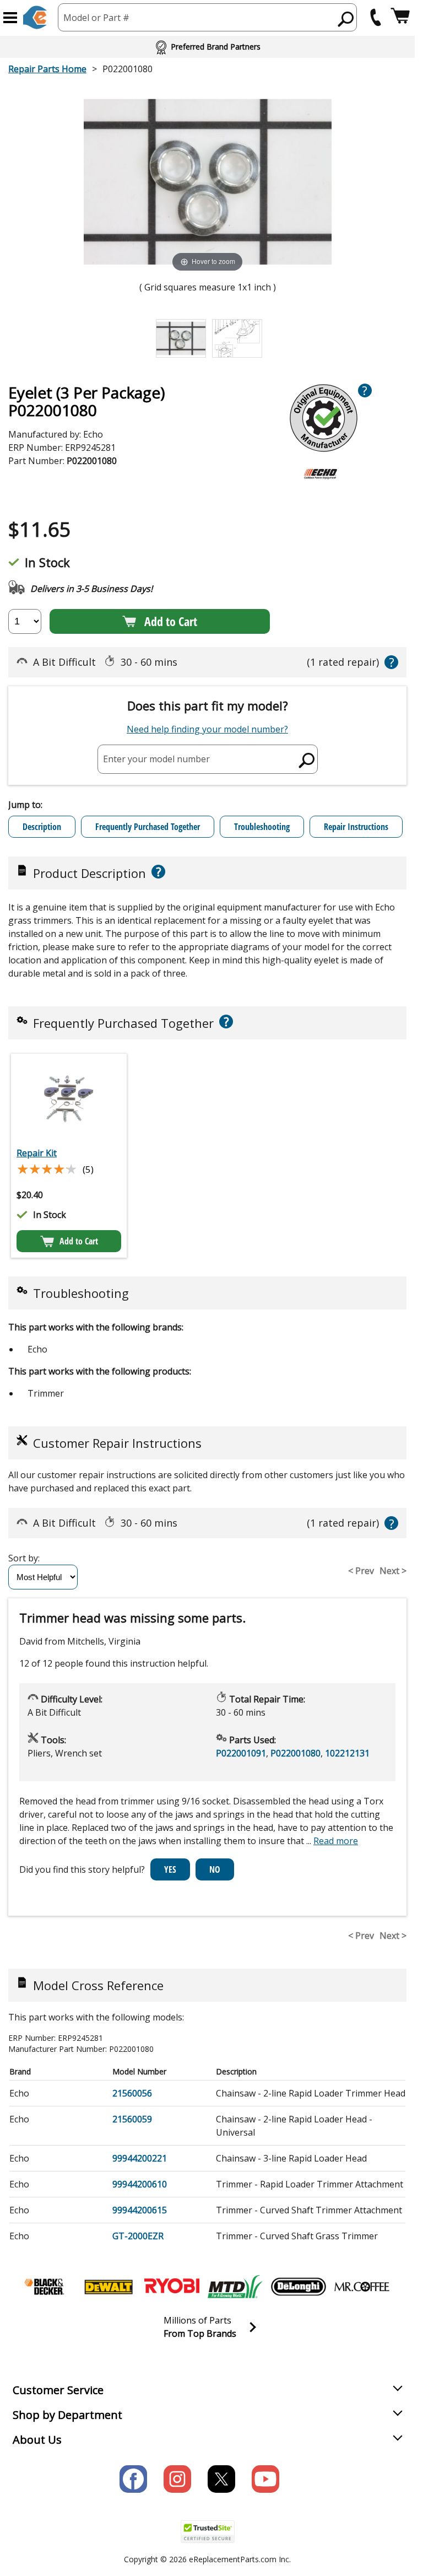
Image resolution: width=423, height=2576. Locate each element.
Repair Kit (37, 1153)
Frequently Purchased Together (148, 827)
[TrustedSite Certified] (208, 2532)
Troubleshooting (262, 827)
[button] (10, 18)
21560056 (132, 2093)
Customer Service (58, 2390)
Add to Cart (171, 621)
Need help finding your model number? (207, 729)
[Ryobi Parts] (172, 2287)
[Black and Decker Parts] (45, 2287)
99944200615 (140, 2210)
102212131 (347, 1753)
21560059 (132, 2119)
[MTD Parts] (235, 2287)
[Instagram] (177, 2479)
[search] (346, 19)
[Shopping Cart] (400, 17)
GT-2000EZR (138, 2236)
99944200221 (140, 2158)
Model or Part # (96, 18)
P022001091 (241, 1753)
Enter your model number (156, 759)
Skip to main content (208, 15)
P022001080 (295, 1753)
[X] (221, 2479)
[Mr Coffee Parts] (362, 2287)
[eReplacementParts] (35, 17)
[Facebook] (133, 2479)
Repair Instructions (356, 827)
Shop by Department (67, 2415)
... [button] (332, 1841)
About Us (37, 2440)
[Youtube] (265, 2479)
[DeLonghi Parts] (299, 2287)
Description (42, 827)
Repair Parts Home (47, 69)
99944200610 (140, 2184)
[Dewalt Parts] (109, 2287)
